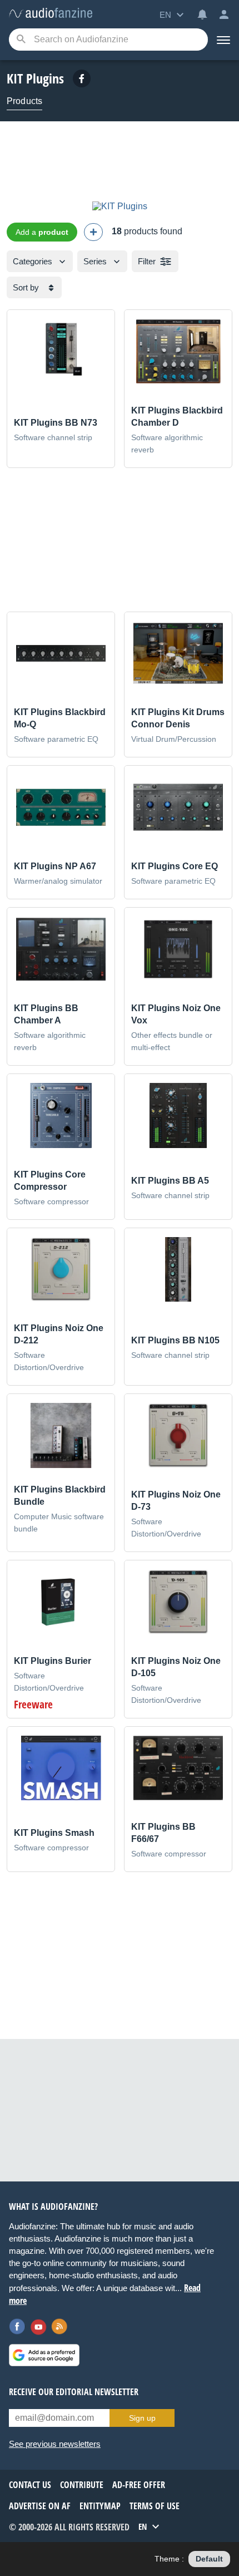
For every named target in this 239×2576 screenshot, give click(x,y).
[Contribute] (93, 232)
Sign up (142, 2418)
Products (24, 101)
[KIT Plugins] (120, 206)
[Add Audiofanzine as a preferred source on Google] (44, 2355)
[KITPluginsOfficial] (82, 78)
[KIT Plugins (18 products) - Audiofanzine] (51, 14)
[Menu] (223, 40)
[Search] (21, 40)
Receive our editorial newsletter (74, 2392)
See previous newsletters (55, 2444)
